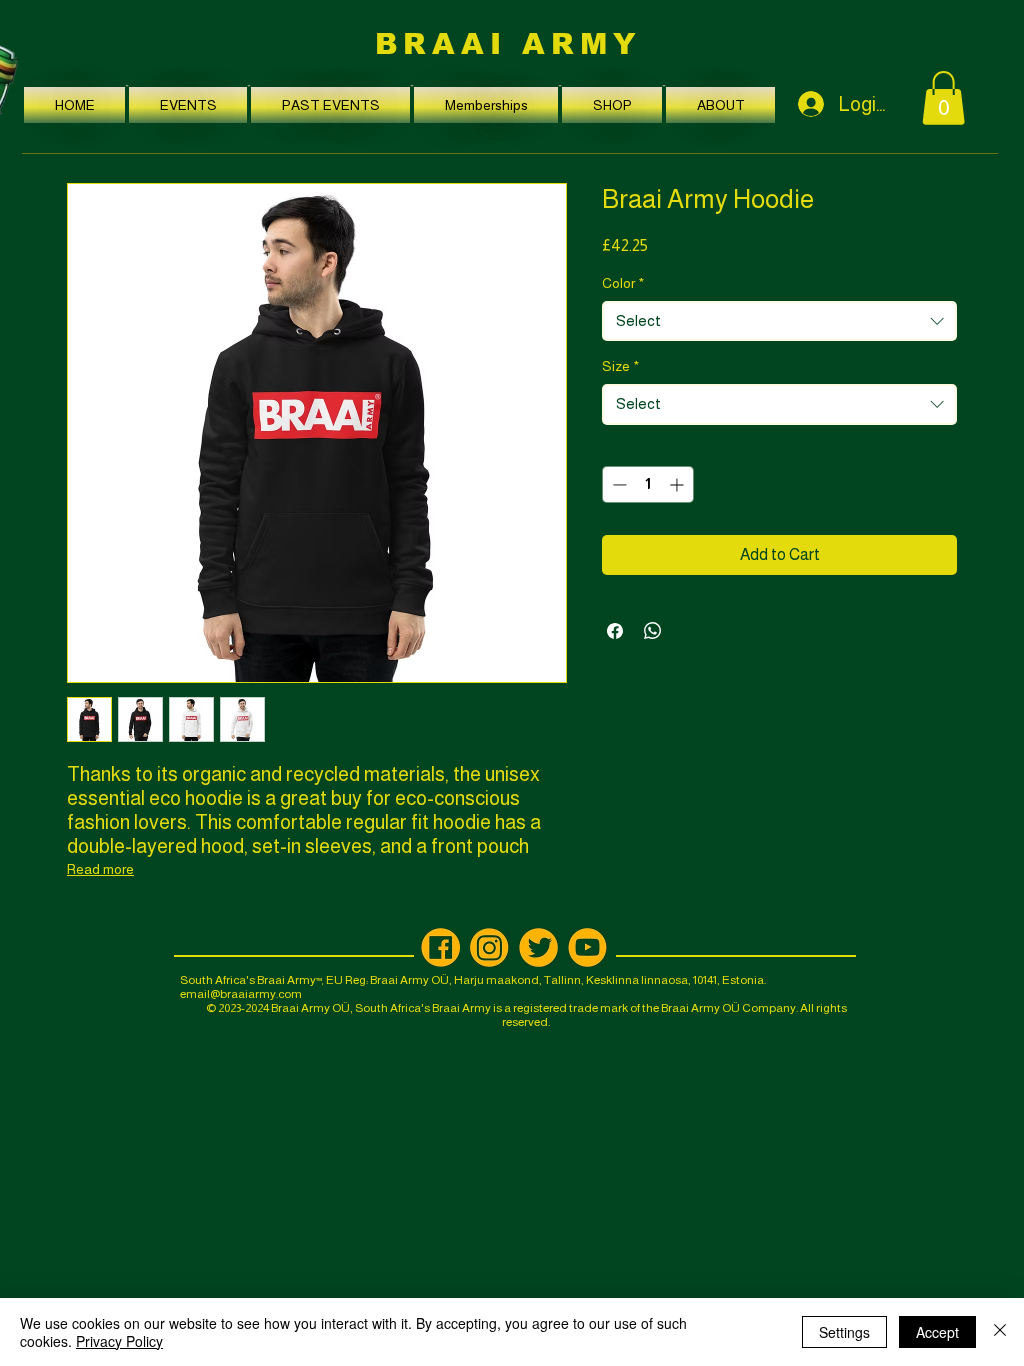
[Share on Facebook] (615, 631)
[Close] (1000, 1332)
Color (623, 283)
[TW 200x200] (538, 947)
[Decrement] (617, 484)
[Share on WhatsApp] (653, 631)
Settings (844, 1332)
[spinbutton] (648, 484)
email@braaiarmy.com (241, 994)
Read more (100, 869)
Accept (937, 1332)
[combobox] (779, 321)
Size (620, 366)
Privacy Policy (119, 1341)
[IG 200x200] (489, 947)
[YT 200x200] (587, 947)
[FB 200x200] (440, 947)
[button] (188, 105)
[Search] (976, 97)
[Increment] (678, 484)
